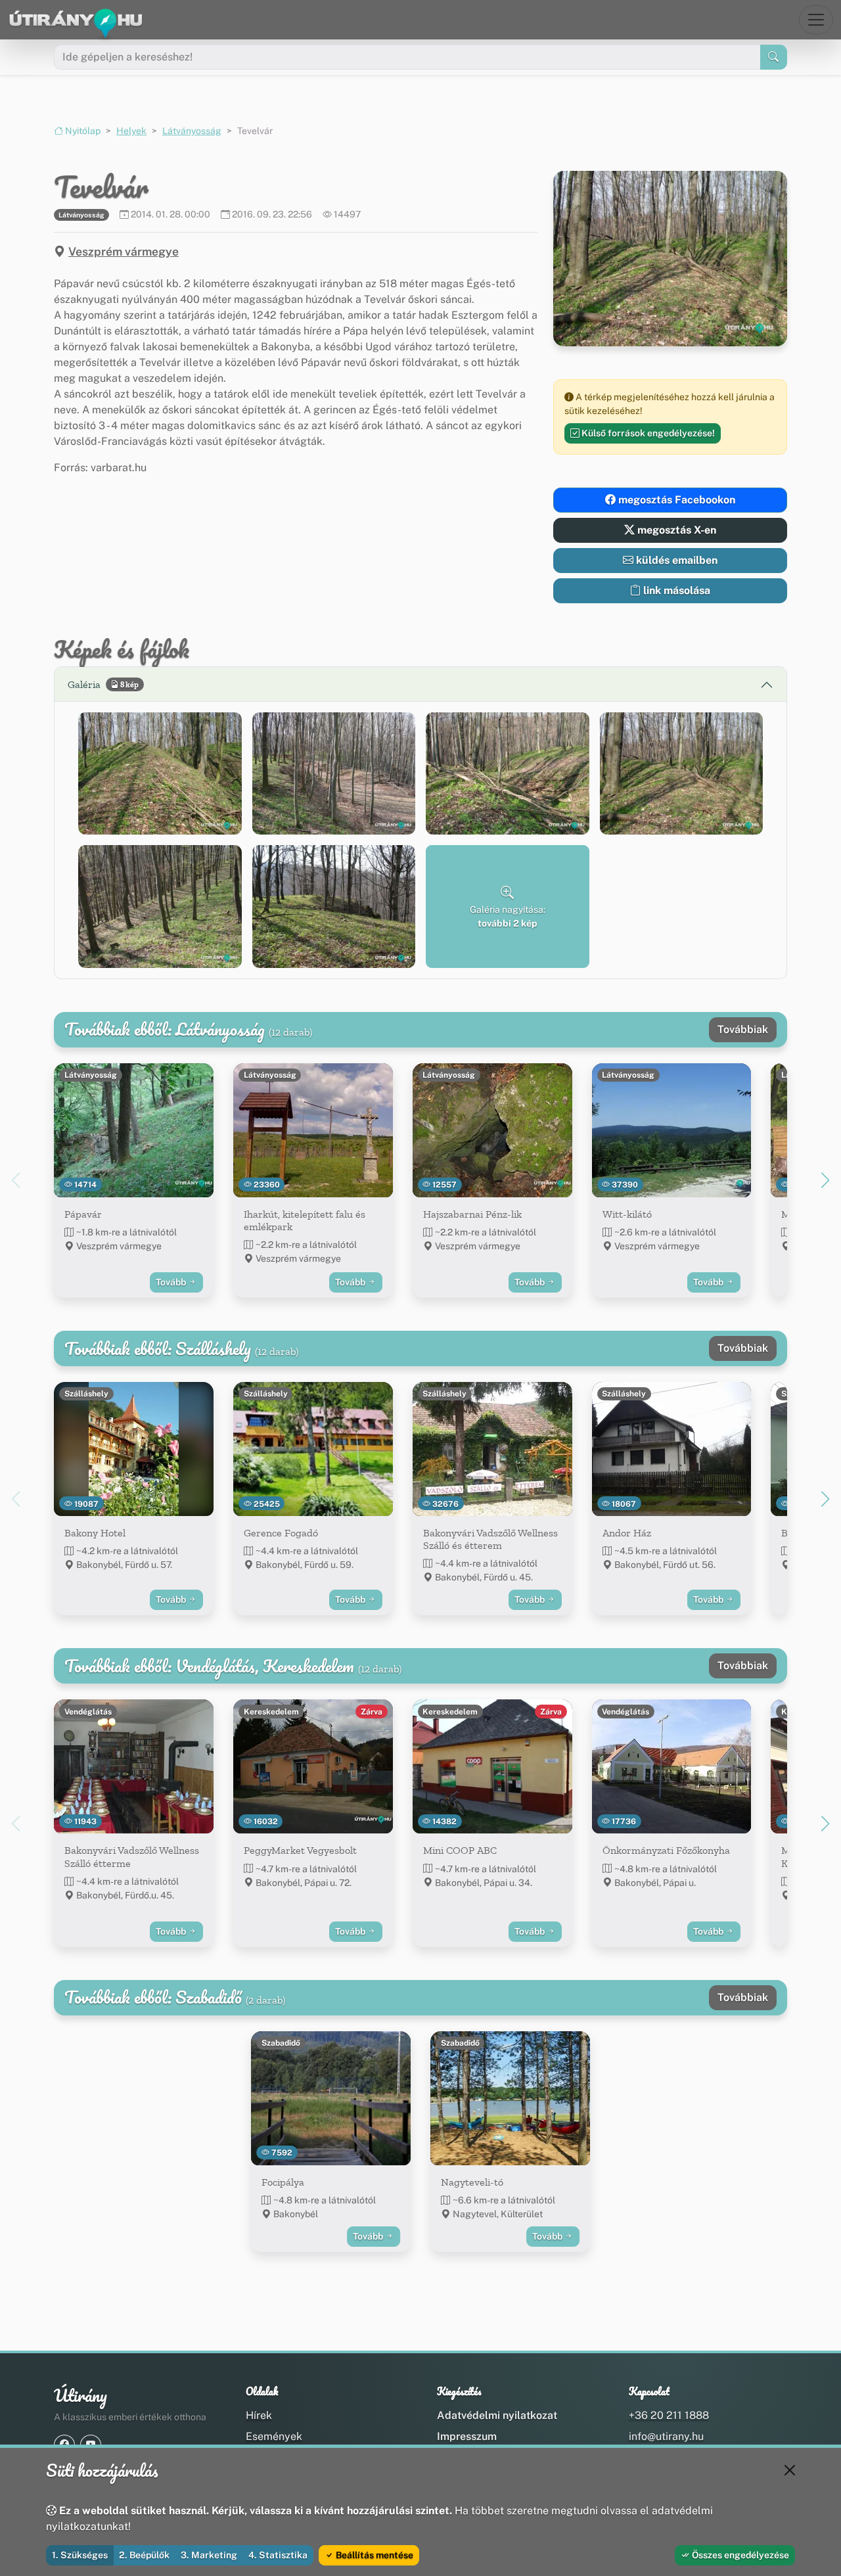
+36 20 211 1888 (669, 2415)
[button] (160, 773)
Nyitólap (82, 131)
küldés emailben (675, 560)
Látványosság (192, 131)
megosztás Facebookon (675, 500)
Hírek (259, 2415)
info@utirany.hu (666, 2436)
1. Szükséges (80, 2555)
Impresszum (467, 2436)
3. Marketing (209, 2555)
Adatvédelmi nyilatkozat (497, 2415)
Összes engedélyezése (739, 2555)
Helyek (131, 131)
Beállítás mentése (374, 2555)
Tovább (172, 1282)
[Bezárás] (790, 2470)
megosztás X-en (675, 530)
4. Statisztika (278, 2555)
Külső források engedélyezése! (647, 433)
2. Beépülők (144, 2555)
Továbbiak (743, 1029)
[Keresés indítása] (774, 57)
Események (274, 2436)
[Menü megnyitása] (816, 20)
